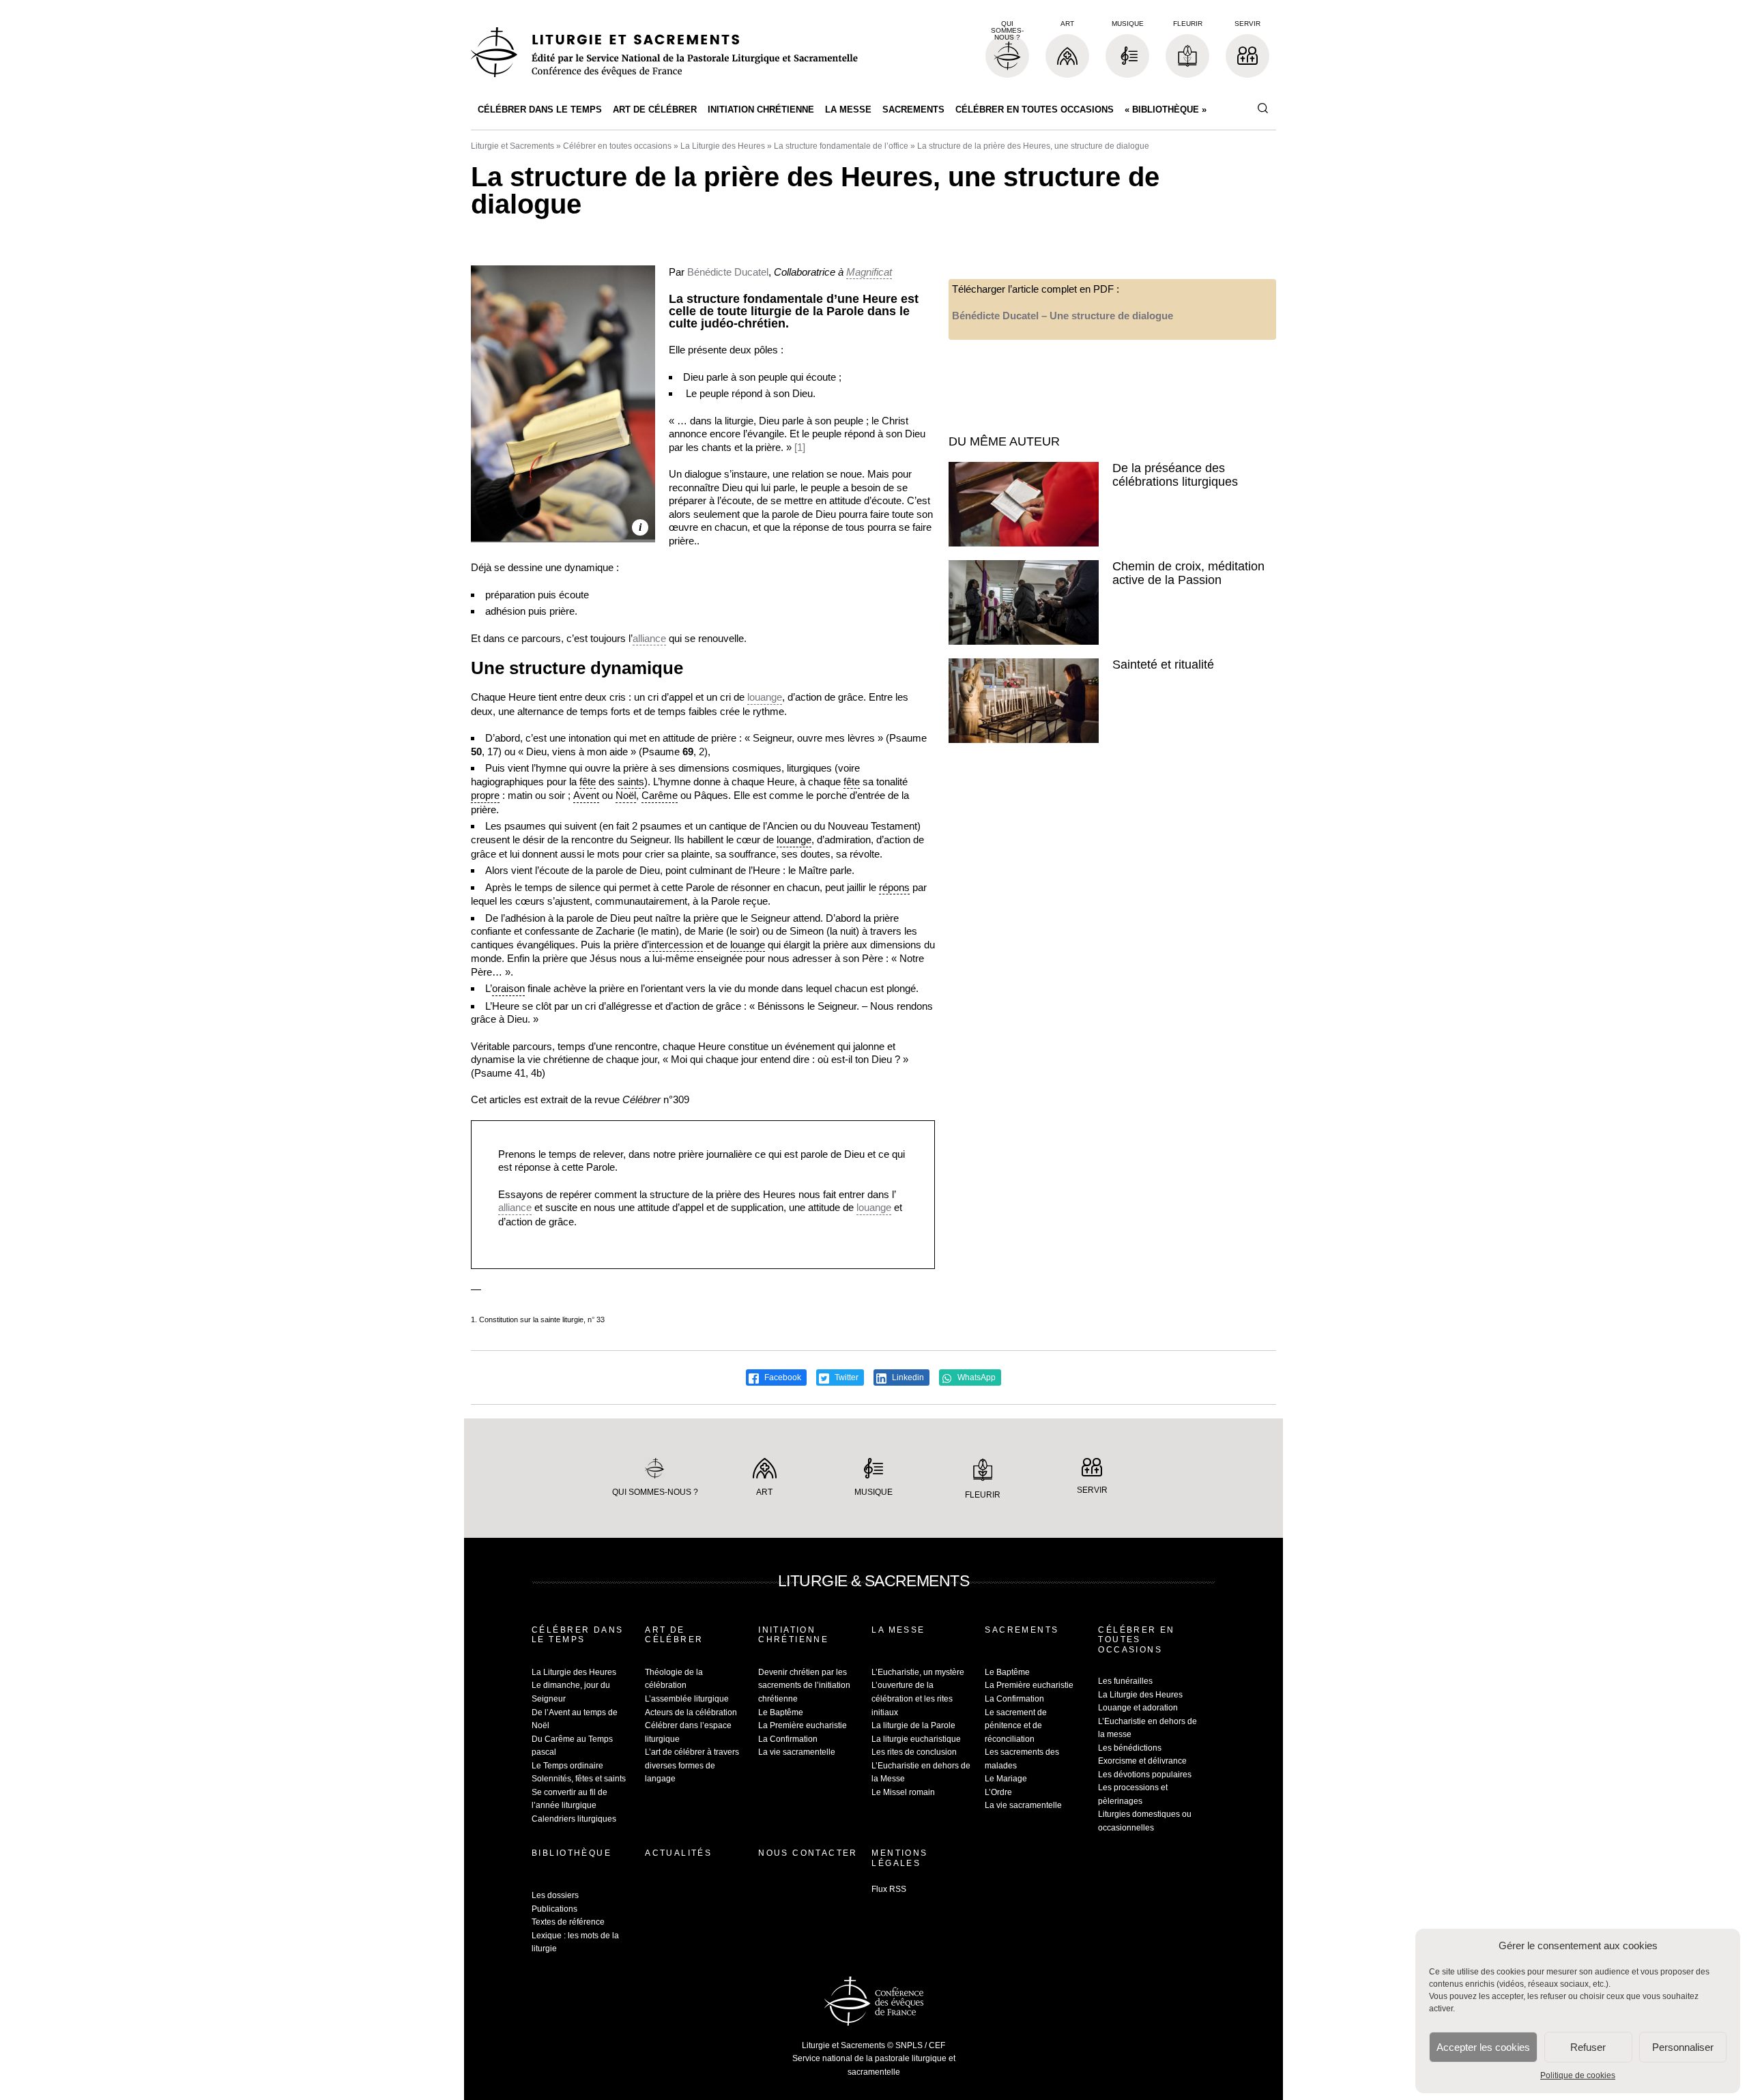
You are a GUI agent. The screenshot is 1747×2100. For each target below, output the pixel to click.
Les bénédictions (1130, 1748)
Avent (586, 795)
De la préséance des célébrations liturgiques (1175, 475)
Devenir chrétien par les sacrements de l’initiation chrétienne (804, 1686)
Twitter (846, 1377)
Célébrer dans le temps (540, 110)
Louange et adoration (1138, 1708)
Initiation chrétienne (761, 110)
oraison (508, 988)
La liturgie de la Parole (913, 1725)
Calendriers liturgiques (574, 1819)
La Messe (848, 110)
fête (588, 782)
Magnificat (869, 272)
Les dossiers (555, 1895)
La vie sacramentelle (797, 1752)
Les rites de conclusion (914, 1752)
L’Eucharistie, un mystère (918, 1672)
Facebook (782, 1377)
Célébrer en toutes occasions (1035, 110)
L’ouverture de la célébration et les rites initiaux (912, 1698)
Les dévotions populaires (1145, 1775)
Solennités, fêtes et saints (579, 1779)
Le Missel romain (903, 1792)
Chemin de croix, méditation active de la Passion (1188, 573)
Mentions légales (899, 1858)
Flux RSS (889, 1889)
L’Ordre (998, 1792)
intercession (676, 945)
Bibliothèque (572, 1853)
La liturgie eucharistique (916, 1739)
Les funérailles (1125, 1681)
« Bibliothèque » (1166, 110)
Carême (660, 795)
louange (765, 697)
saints (631, 782)
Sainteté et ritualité (1163, 665)
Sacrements (913, 110)
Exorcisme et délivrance (1142, 1761)
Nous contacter (808, 1853)
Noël (626, 795)
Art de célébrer (655, 110)
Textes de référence (568, 1922)
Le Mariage (1006, 1779)
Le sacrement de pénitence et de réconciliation (1016, 1726)
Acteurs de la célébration (691, 1712)
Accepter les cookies (1483, 2047)
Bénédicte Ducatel (728, 272)
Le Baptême (781, 1712)
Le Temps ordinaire (567, 1766)
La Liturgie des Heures (723, 146)
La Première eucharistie (803, 1725)
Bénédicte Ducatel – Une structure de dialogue (1063, 316)
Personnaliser (1683, 2047)
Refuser (1588, 2047)
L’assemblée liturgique (687, 1699)
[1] (800, 447)
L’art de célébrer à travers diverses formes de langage (692, 1765)
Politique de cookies (1578, 2075)
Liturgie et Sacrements (512, 146)
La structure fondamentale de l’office (841, 146)
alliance (649, 638)
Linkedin (907, 1377)
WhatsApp (976, 1377)
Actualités (678, 1853)
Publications (554, 1909)
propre (485, 795)
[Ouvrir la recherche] (1262, 109)
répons (894, 887)
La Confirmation (788, 1739)
